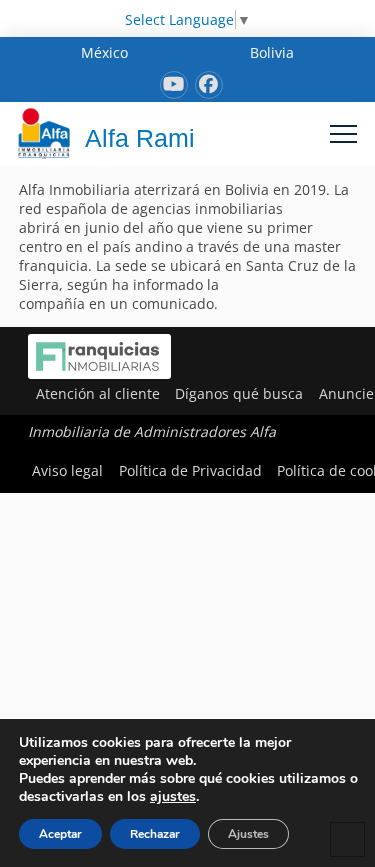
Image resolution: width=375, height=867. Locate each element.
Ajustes (248, 834)
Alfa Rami (140, 138)
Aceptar (60, 834)
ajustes (173, 797)
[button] (343, 133)
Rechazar (155, 834)
